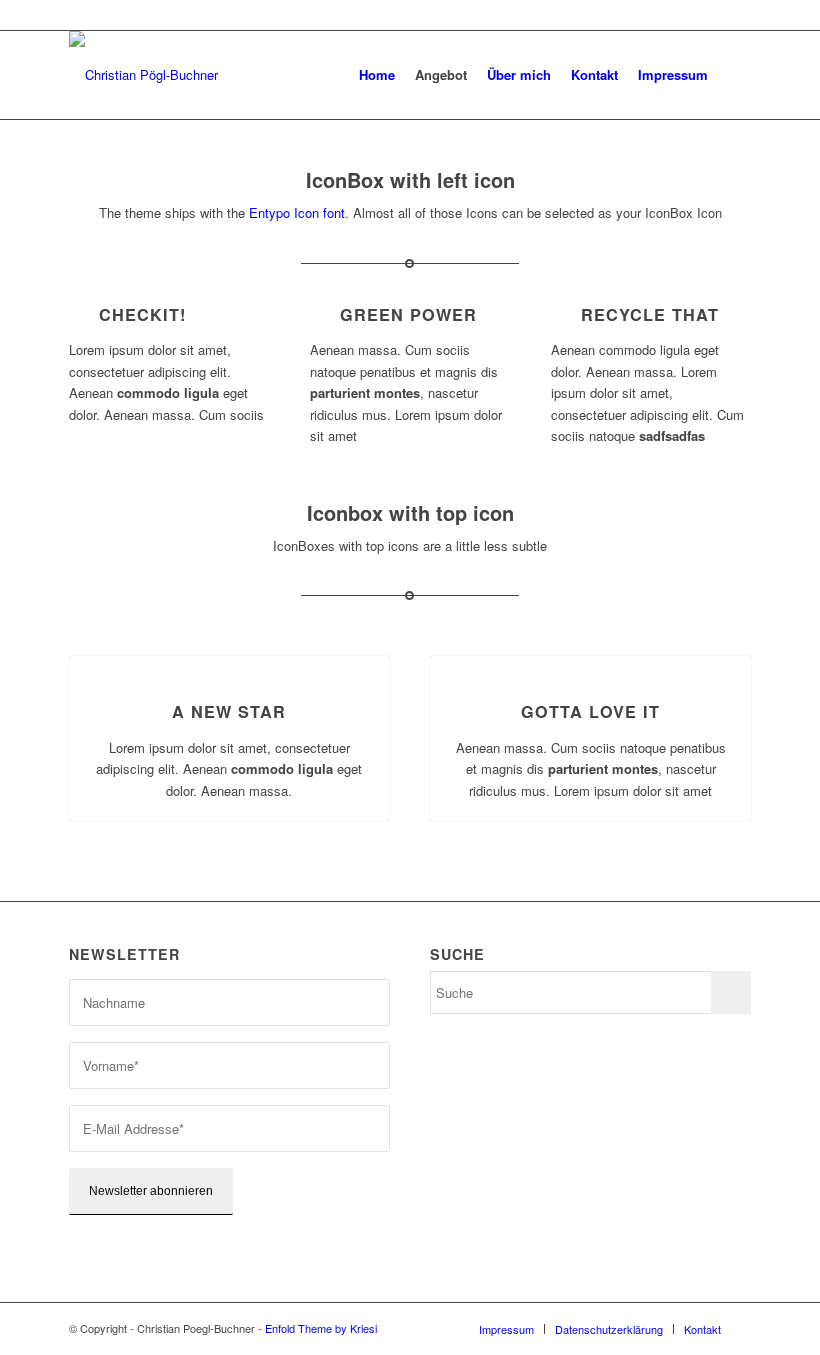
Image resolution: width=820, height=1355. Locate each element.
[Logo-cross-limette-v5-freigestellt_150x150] (143, 75)
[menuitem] (377, 75)
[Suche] (734, 75)
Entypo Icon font (297, 212)
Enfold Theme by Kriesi (321, 1328)
